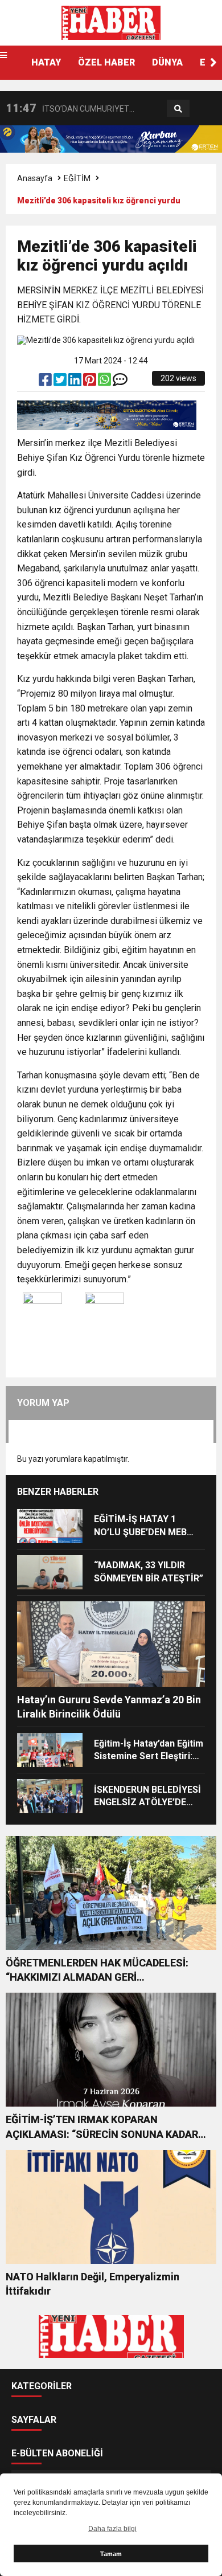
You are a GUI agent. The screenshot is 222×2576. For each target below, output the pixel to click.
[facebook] (46, 382)
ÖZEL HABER (106, 62)
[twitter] (61, 382)
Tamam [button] (111, 2554)
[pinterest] (91, 382)
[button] (213, 63)
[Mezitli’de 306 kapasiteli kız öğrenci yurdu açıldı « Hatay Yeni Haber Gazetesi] (111, 22)
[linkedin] (76, 382)
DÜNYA (167, 62)
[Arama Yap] (178, 109)
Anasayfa (35, 178)
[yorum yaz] (120, 382)
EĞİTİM (77, 178)
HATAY (46, 62)
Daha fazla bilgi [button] (112, 2529)
